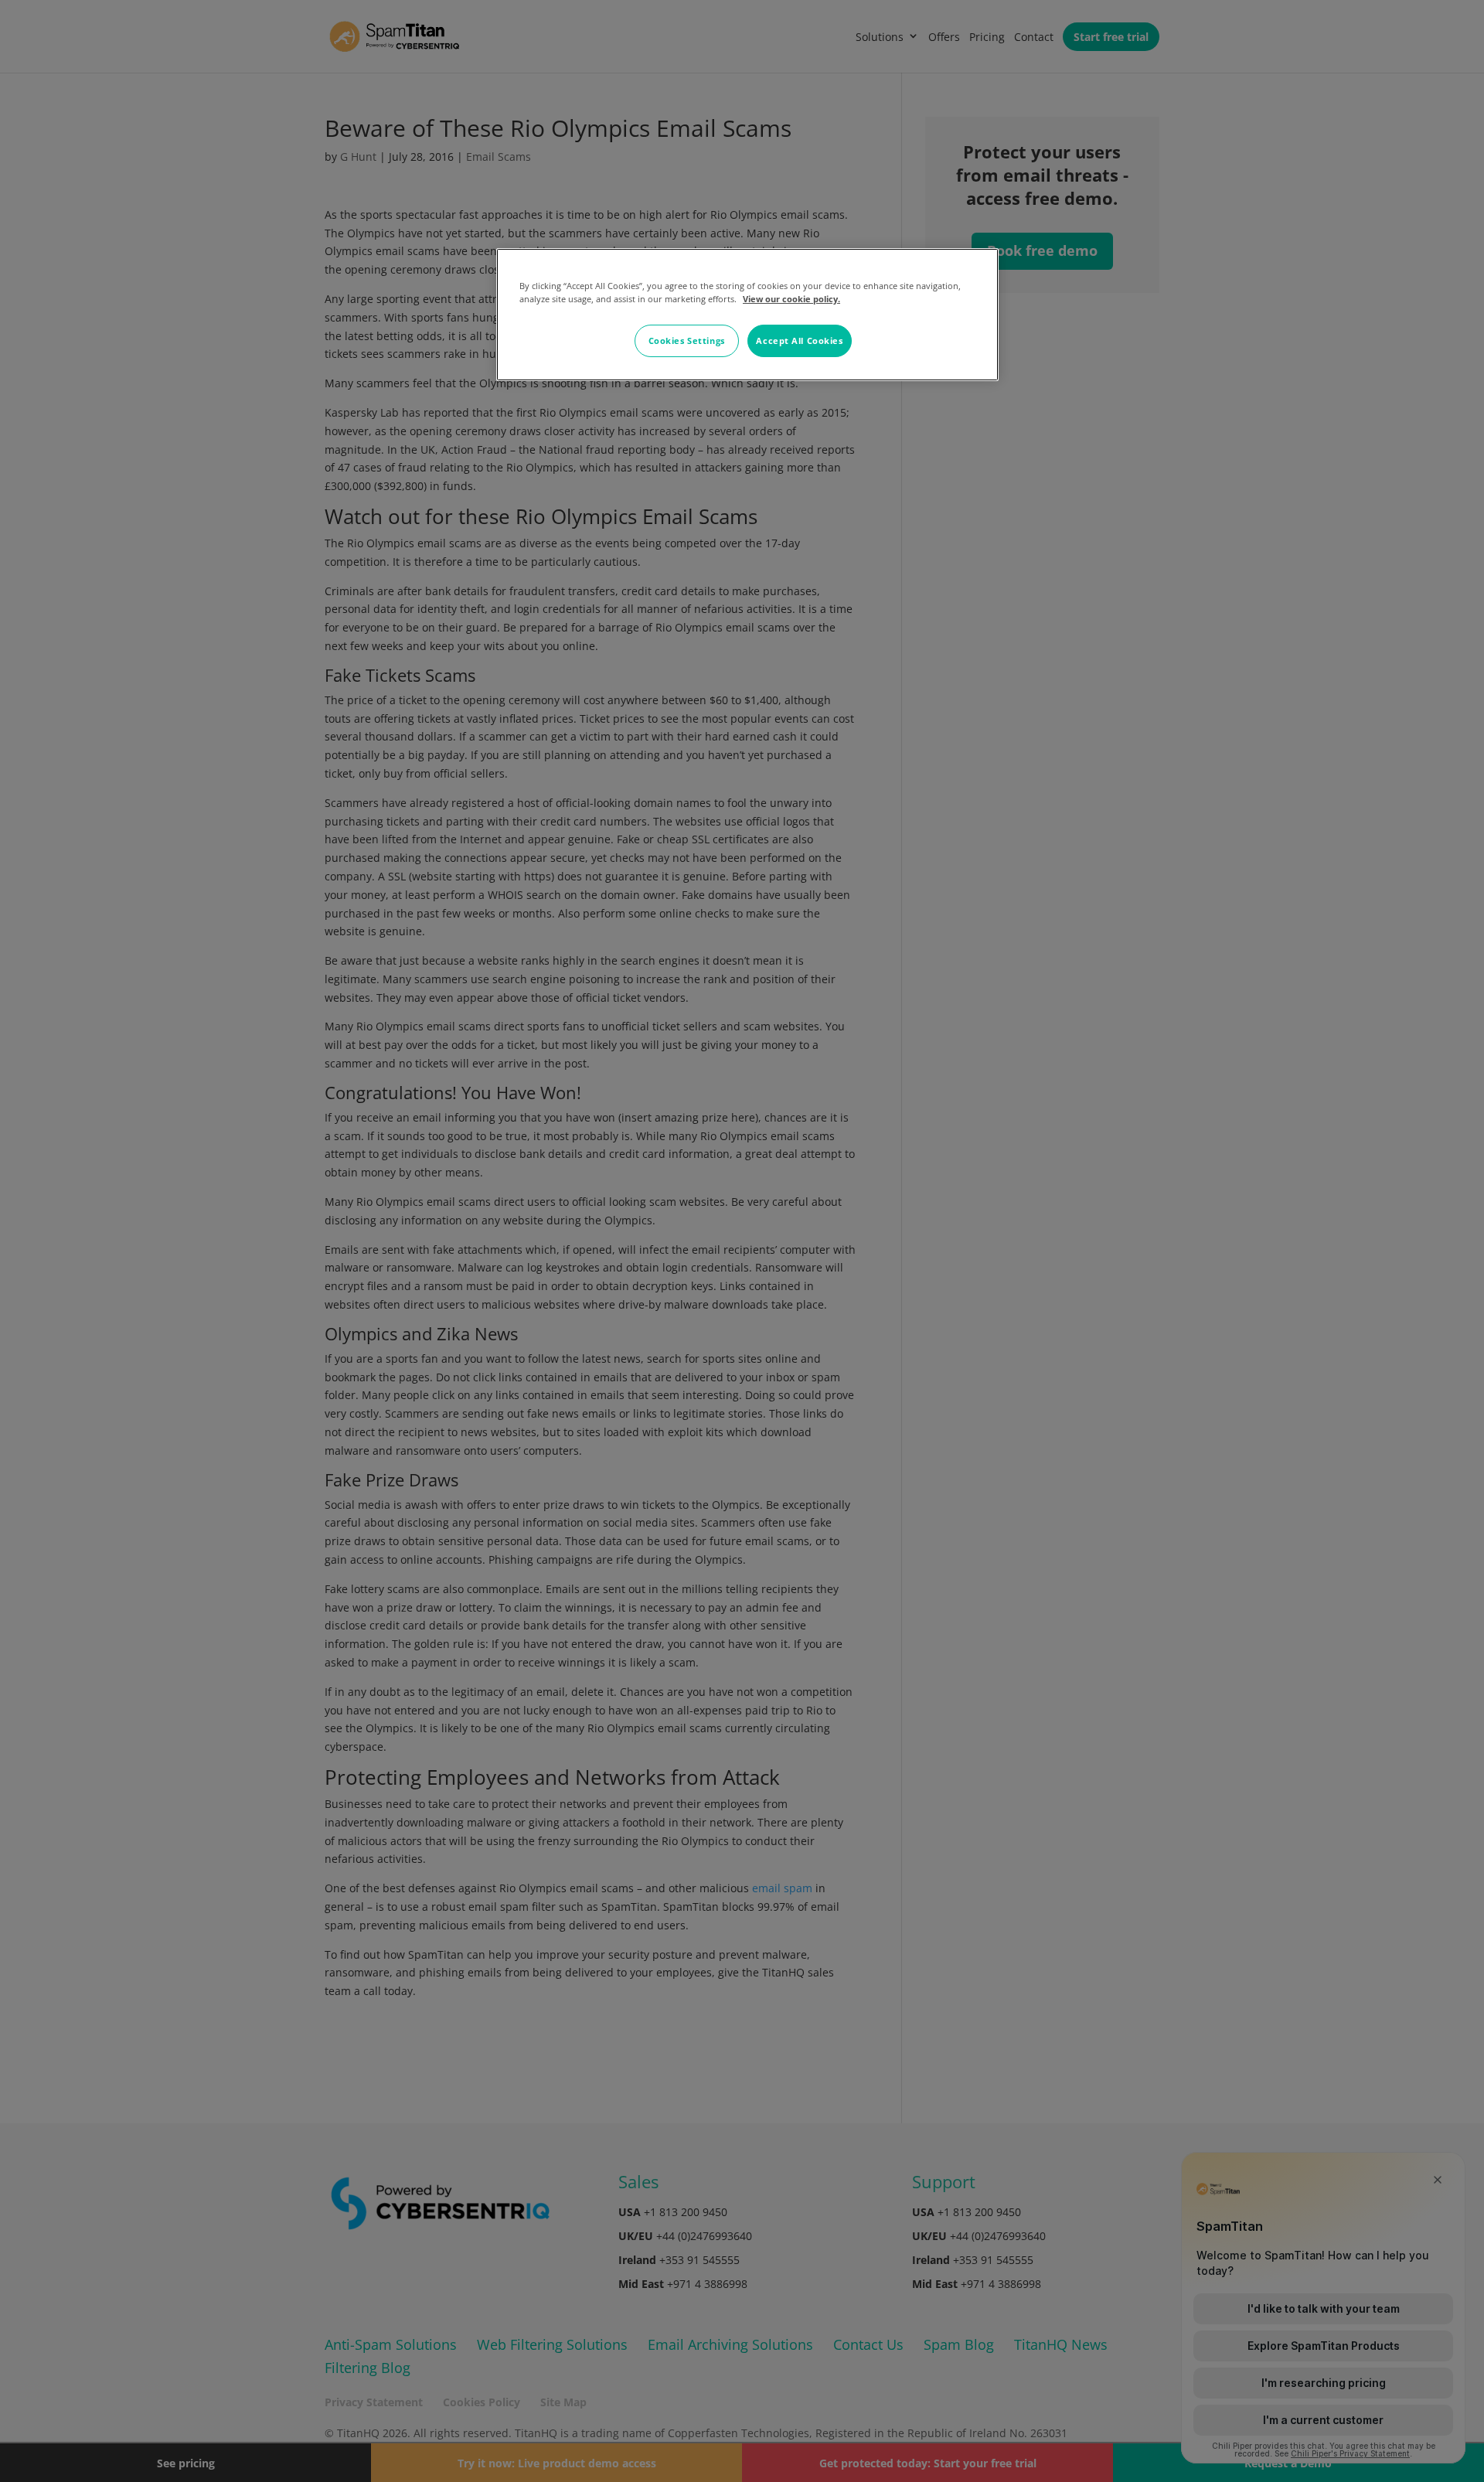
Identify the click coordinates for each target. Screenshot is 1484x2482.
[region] (747, 315)
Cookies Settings (687, 340)
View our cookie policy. (791, 299)
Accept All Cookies (799, 340)
